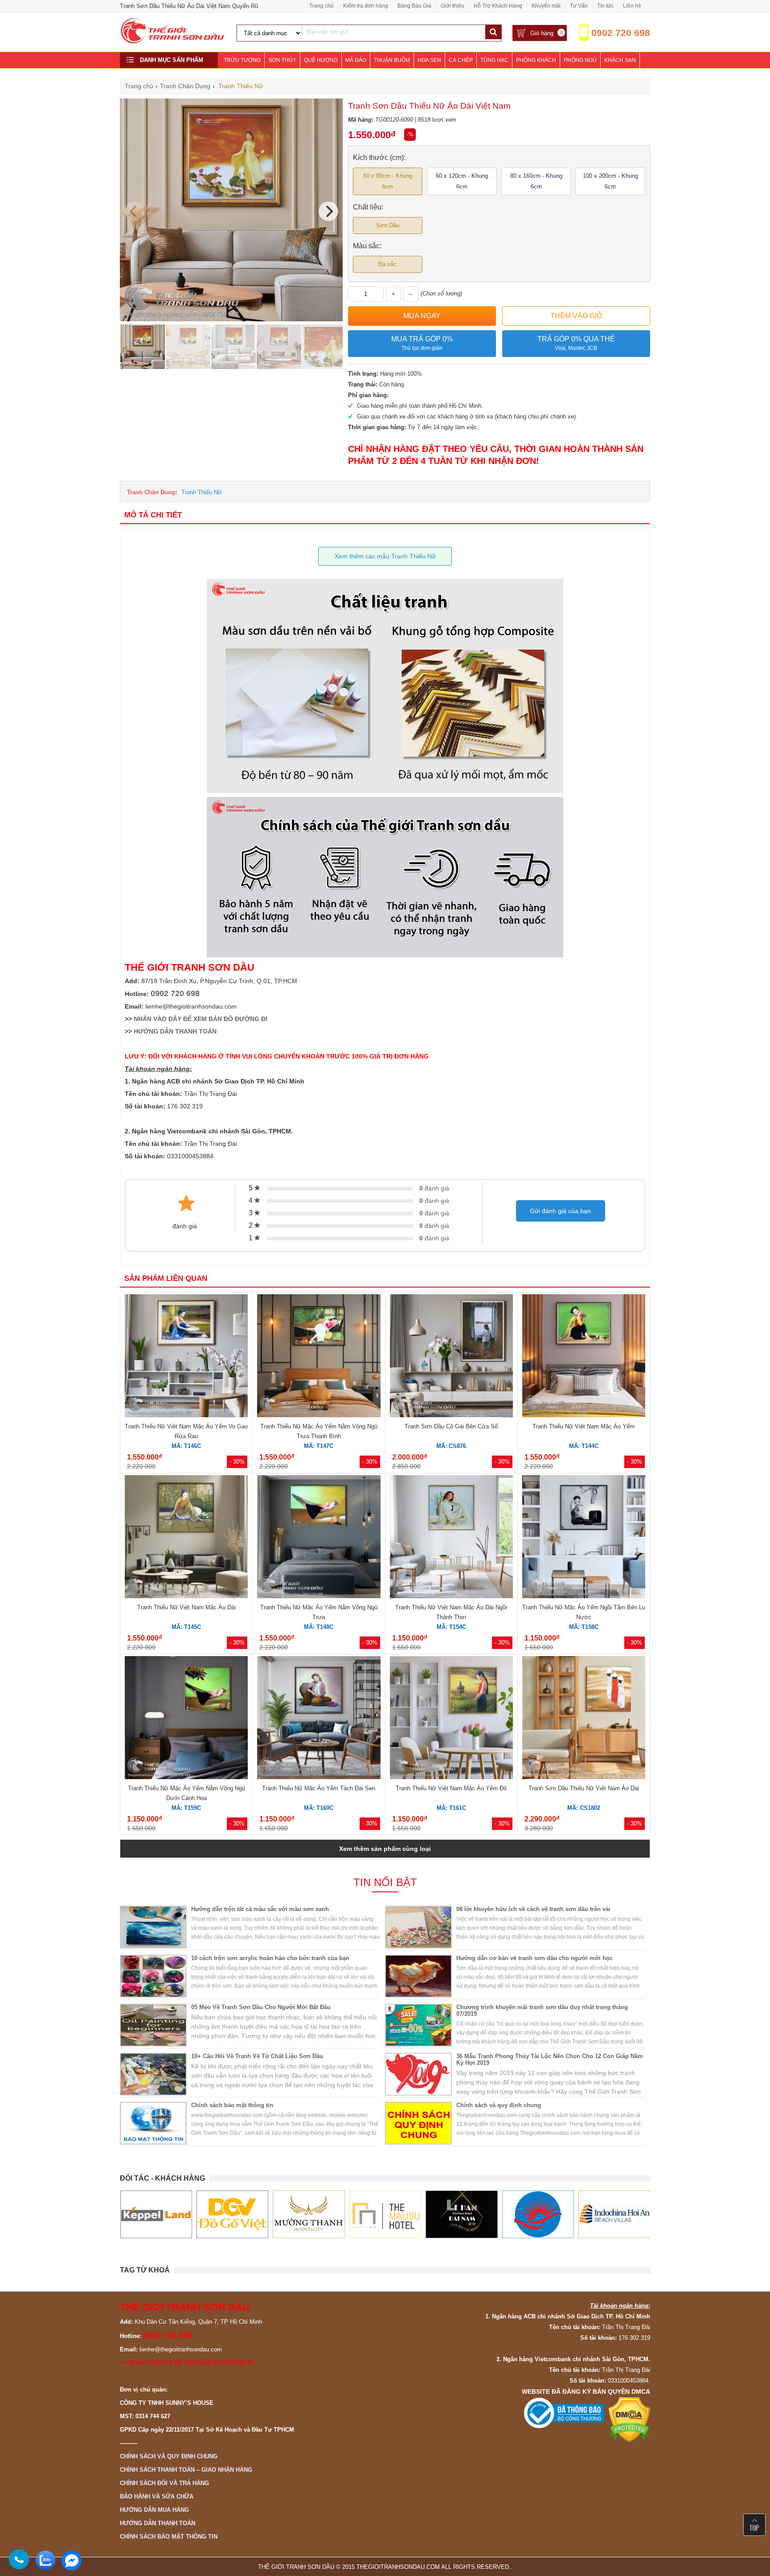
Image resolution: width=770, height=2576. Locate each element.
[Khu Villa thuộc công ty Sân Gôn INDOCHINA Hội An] (538, 2215)
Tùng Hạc (494, 60)
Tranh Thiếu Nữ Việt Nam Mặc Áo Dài (186, 1607)
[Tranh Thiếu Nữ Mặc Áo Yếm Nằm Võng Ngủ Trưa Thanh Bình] (319, 1357)
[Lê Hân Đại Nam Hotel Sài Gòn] (385, 2215)
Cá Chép (461, 60)
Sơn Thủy (282, 60)
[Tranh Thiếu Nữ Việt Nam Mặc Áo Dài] (186, 1538)
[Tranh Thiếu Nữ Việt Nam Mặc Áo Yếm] (584, 1357)
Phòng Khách (536, 60)
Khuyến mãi (546, 6)
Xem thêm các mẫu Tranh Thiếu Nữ (385, 556)
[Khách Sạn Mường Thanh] (232, 2215)
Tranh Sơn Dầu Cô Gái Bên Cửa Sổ (451, 1426)
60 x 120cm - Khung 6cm (462, 181)
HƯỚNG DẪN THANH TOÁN (175, 1031)
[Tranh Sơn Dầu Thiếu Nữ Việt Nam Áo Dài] (584, 1719)
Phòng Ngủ (580, 60)
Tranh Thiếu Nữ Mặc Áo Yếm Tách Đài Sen (319, 1788)
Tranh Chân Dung (151, 492)
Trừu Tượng (242, 60)
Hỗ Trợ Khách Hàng (498, 6)
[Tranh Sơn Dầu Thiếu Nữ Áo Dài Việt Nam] (231, 319)
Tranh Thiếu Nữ (202, 492)
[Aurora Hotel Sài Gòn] (461, 2215)
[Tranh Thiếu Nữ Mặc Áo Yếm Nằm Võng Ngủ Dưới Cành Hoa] (186, 1719)
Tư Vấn (579, 6)
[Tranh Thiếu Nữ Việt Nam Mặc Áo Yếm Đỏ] (451, 1719)
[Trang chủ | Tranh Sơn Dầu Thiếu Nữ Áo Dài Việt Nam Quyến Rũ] (173, 42)
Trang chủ (322, 6)
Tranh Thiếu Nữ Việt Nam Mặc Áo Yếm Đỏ (451, 1788)
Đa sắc (387, 264)
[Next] (328, 211)
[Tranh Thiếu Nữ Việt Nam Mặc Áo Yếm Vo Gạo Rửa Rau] (186, 1357)
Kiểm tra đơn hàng (366, 6)
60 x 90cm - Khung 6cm (388, 181)
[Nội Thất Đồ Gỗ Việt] (156, 2215)
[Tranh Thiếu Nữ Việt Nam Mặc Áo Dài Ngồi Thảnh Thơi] (451, 1538)
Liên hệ (632, 6)
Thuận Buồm (392, 60)
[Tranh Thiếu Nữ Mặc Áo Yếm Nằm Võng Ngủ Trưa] (319, 1538)
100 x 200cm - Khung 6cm (610, 181)
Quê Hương (321, 60)
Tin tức (605, 6)
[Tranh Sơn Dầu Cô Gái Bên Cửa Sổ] (451, 1357)
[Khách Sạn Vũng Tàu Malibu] (309, 2215)
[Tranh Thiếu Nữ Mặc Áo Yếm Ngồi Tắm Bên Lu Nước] (584, 1538)
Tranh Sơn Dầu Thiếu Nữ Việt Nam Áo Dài (584, 1788)
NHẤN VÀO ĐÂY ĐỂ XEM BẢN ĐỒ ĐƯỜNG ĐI (201, 1019)
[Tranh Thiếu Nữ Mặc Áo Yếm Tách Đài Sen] (319, 1719)
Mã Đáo (356, 60)
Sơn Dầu (388, 225)
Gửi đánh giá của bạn (560, 1211)
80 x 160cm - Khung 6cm (536, 181)
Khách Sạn (620, 60)
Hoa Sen (429, 60)
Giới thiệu (453, 6)
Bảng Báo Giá (414, 6)
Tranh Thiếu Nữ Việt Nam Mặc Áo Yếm (584, 1426)
